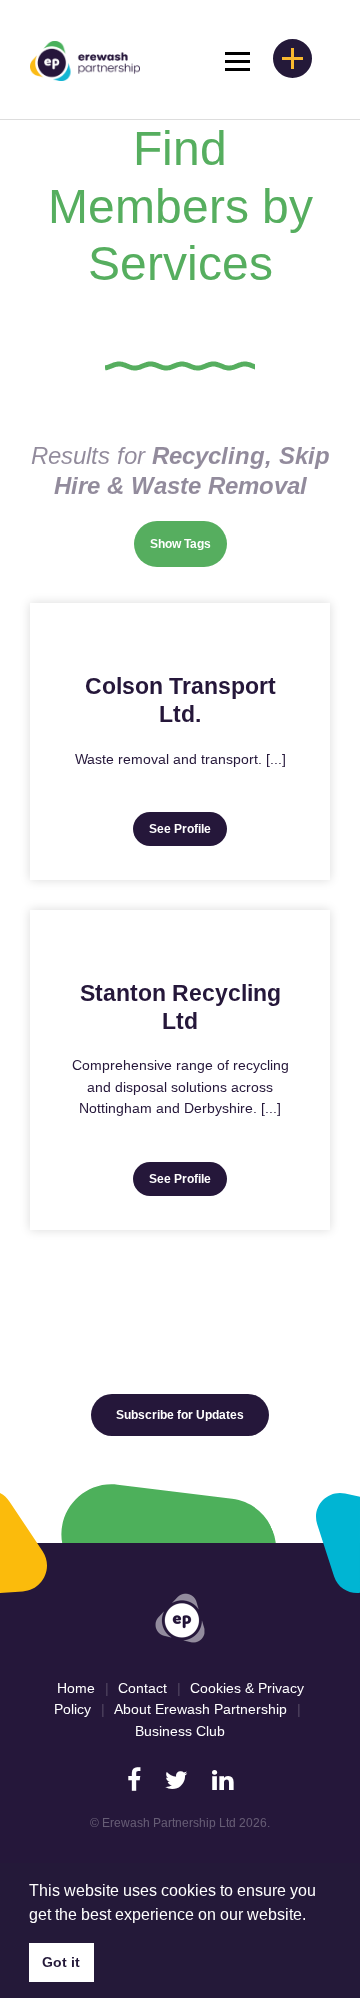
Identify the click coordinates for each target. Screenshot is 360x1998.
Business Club (180, 1731)
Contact (142, 1688)
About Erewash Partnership (200, 1709)
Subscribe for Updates (180, 1415)
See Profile (180, 829)
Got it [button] (61, 1962)
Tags (197, 544)
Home (76, 1688)
